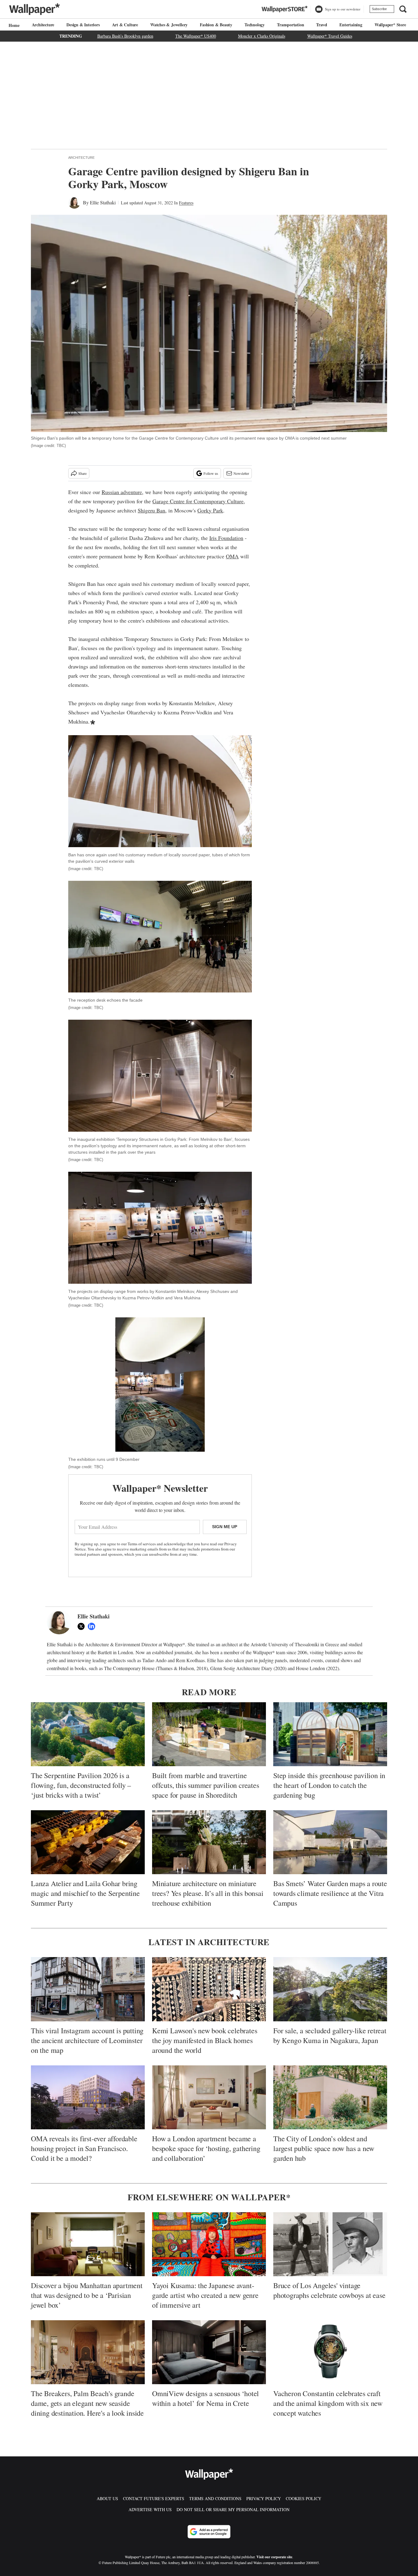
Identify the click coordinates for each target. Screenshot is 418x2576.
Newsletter (241, 473)
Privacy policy (264, 2498)
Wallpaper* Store (390, 25)
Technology (255, 25)
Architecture (43, 25)
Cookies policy (304, 2498)
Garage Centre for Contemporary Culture (198, 501)
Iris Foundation (226, 538)
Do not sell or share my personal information (233, 2509)
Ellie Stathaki (103, 202)
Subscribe (379, 9)
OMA (232, 556)
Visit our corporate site (274, 2557)
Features (186, 203)
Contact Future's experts (154, 2498)
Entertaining (351, 25)
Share (82, 473)
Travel (322, 25)
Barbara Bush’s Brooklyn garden (125, 36)
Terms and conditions (215, 2498)
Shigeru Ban (151, 510)
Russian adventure (122, 492)
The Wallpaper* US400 (196, 36)
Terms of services (142, 1544)
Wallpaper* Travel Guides (330, 36)
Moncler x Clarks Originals (262, 36)
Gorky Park (210, 510)
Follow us (211, 473)
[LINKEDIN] (93, 1626)
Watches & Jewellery (169, 25)
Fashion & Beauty (216, 25)
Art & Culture (125, 25)
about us (107, 2498)
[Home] (13, 25)
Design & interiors (83, 25)
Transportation (290, 25)
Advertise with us (150, 2509)
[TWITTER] (83, 1626)
